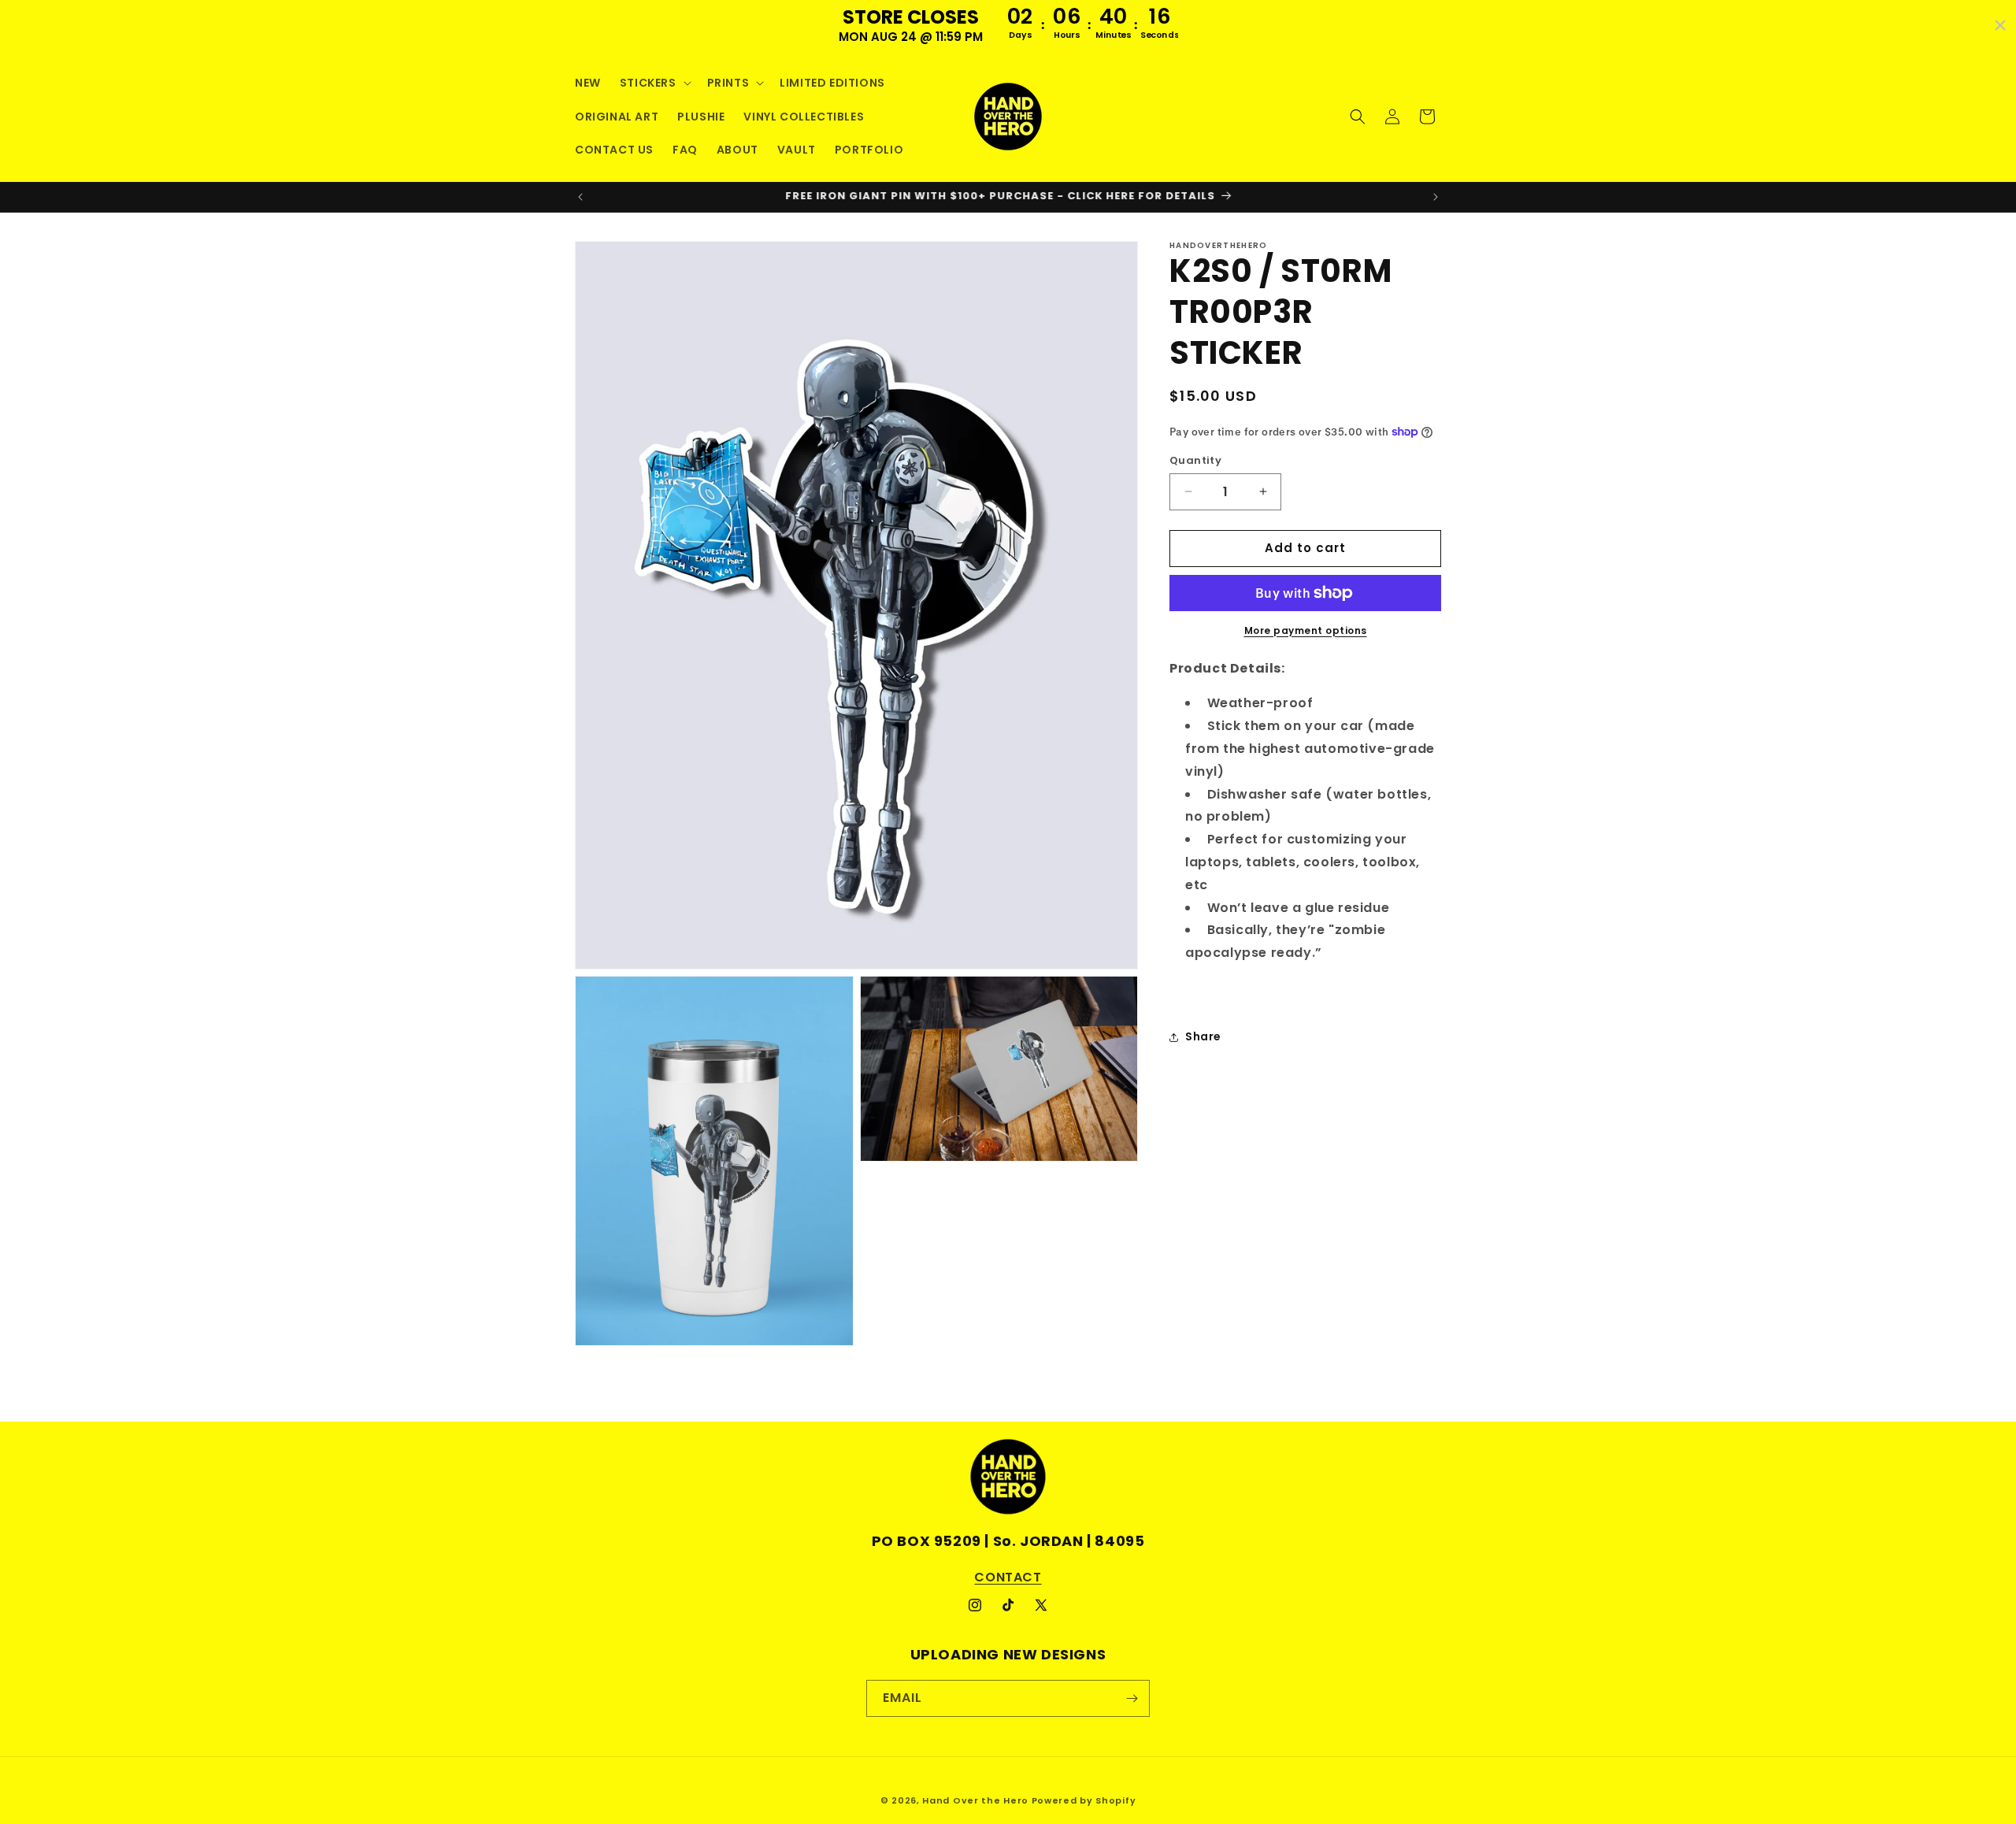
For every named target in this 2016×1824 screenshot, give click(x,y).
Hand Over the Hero (975, 1800)
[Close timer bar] (2000, 25)
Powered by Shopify (1084, 1800)
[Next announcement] (1436, 197)
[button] (654, 83)
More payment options (1306, 630)
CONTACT (1008, 1577)
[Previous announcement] (580, 197)
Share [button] (1203, 1036)
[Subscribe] (1132, 1698)
